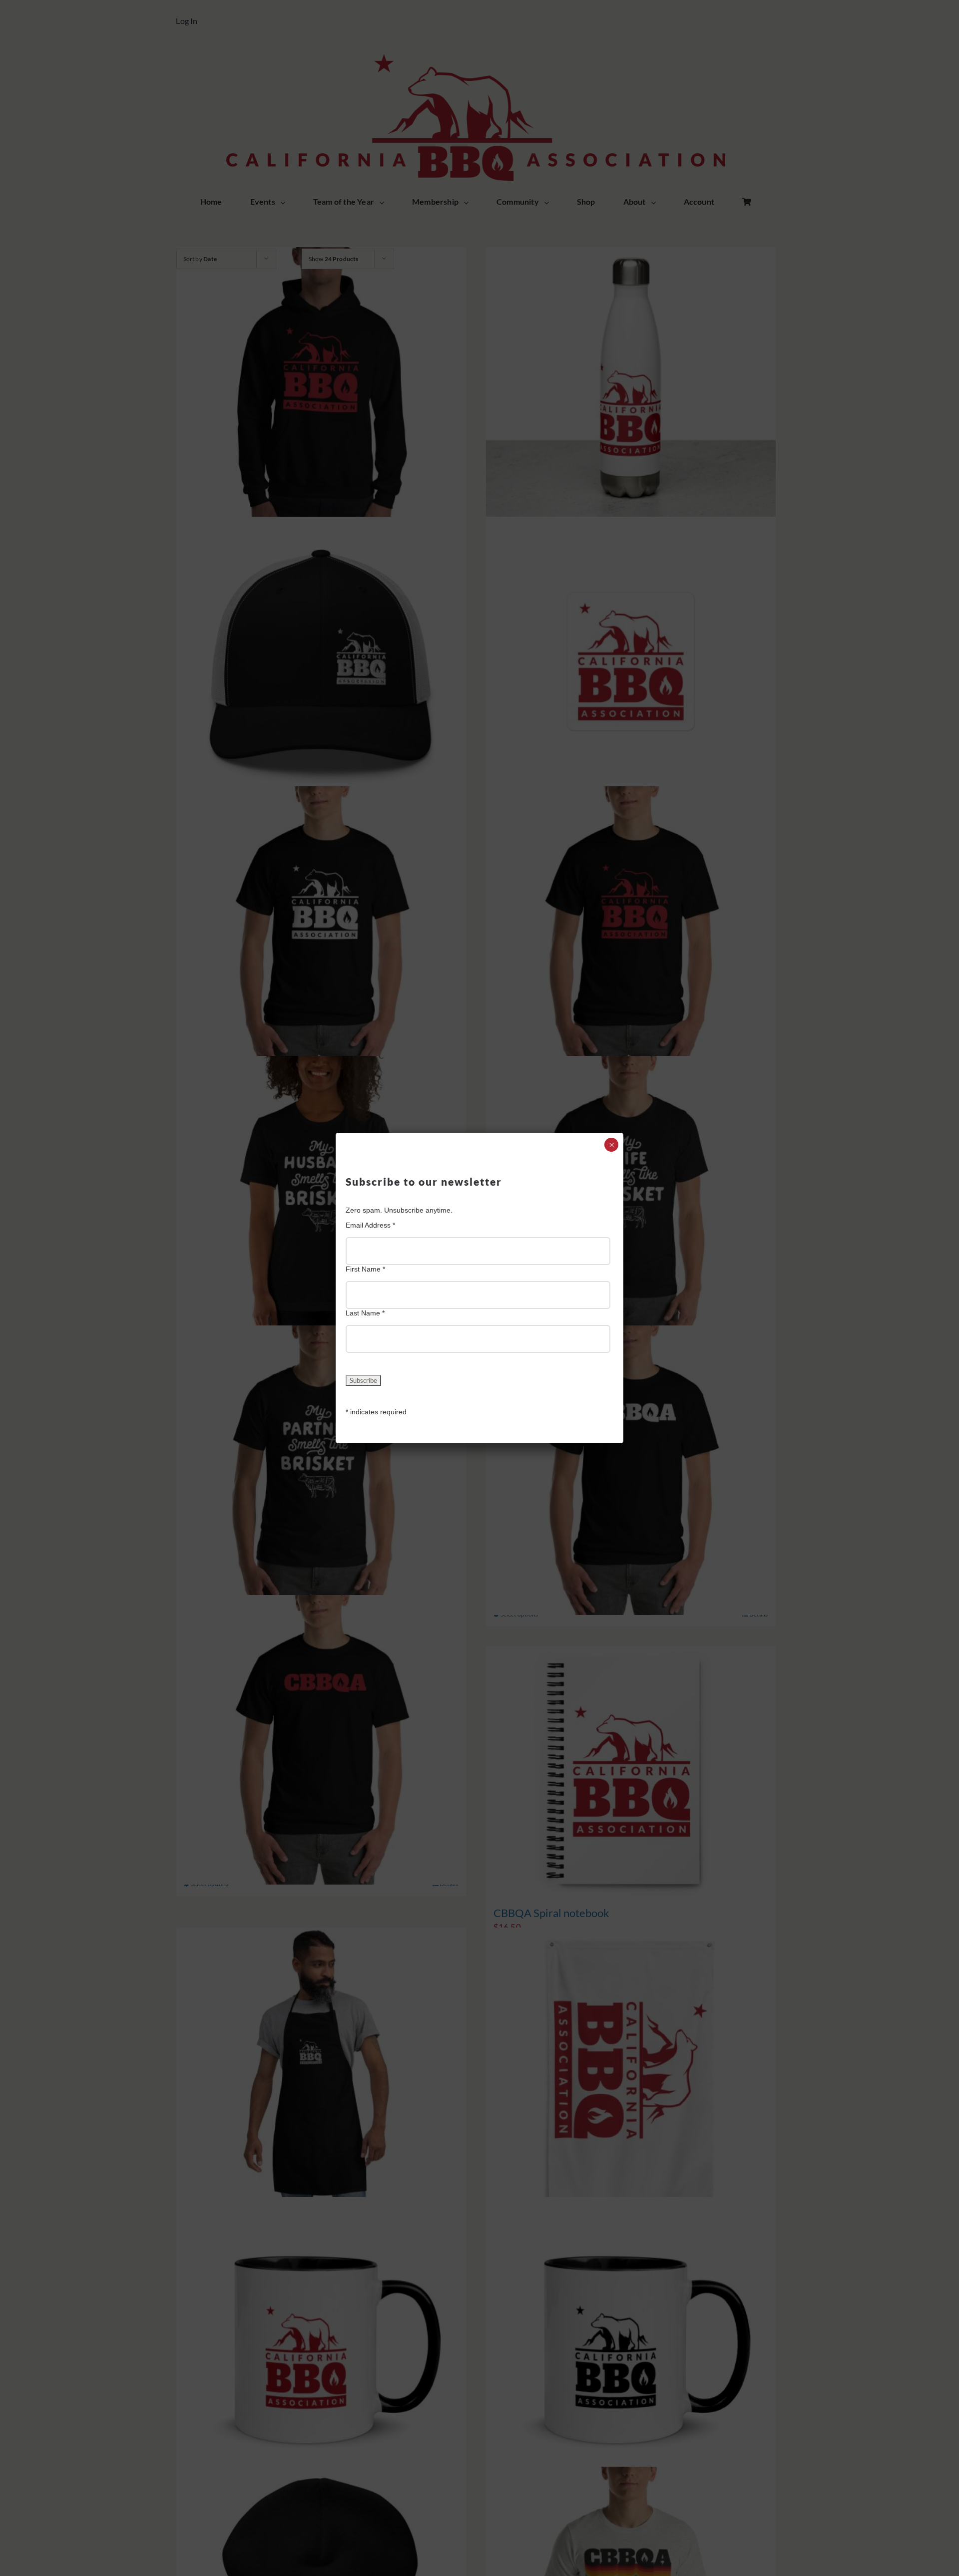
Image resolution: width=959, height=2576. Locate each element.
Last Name (365, 1313)
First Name (365, 1269)
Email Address (370, 1225)
